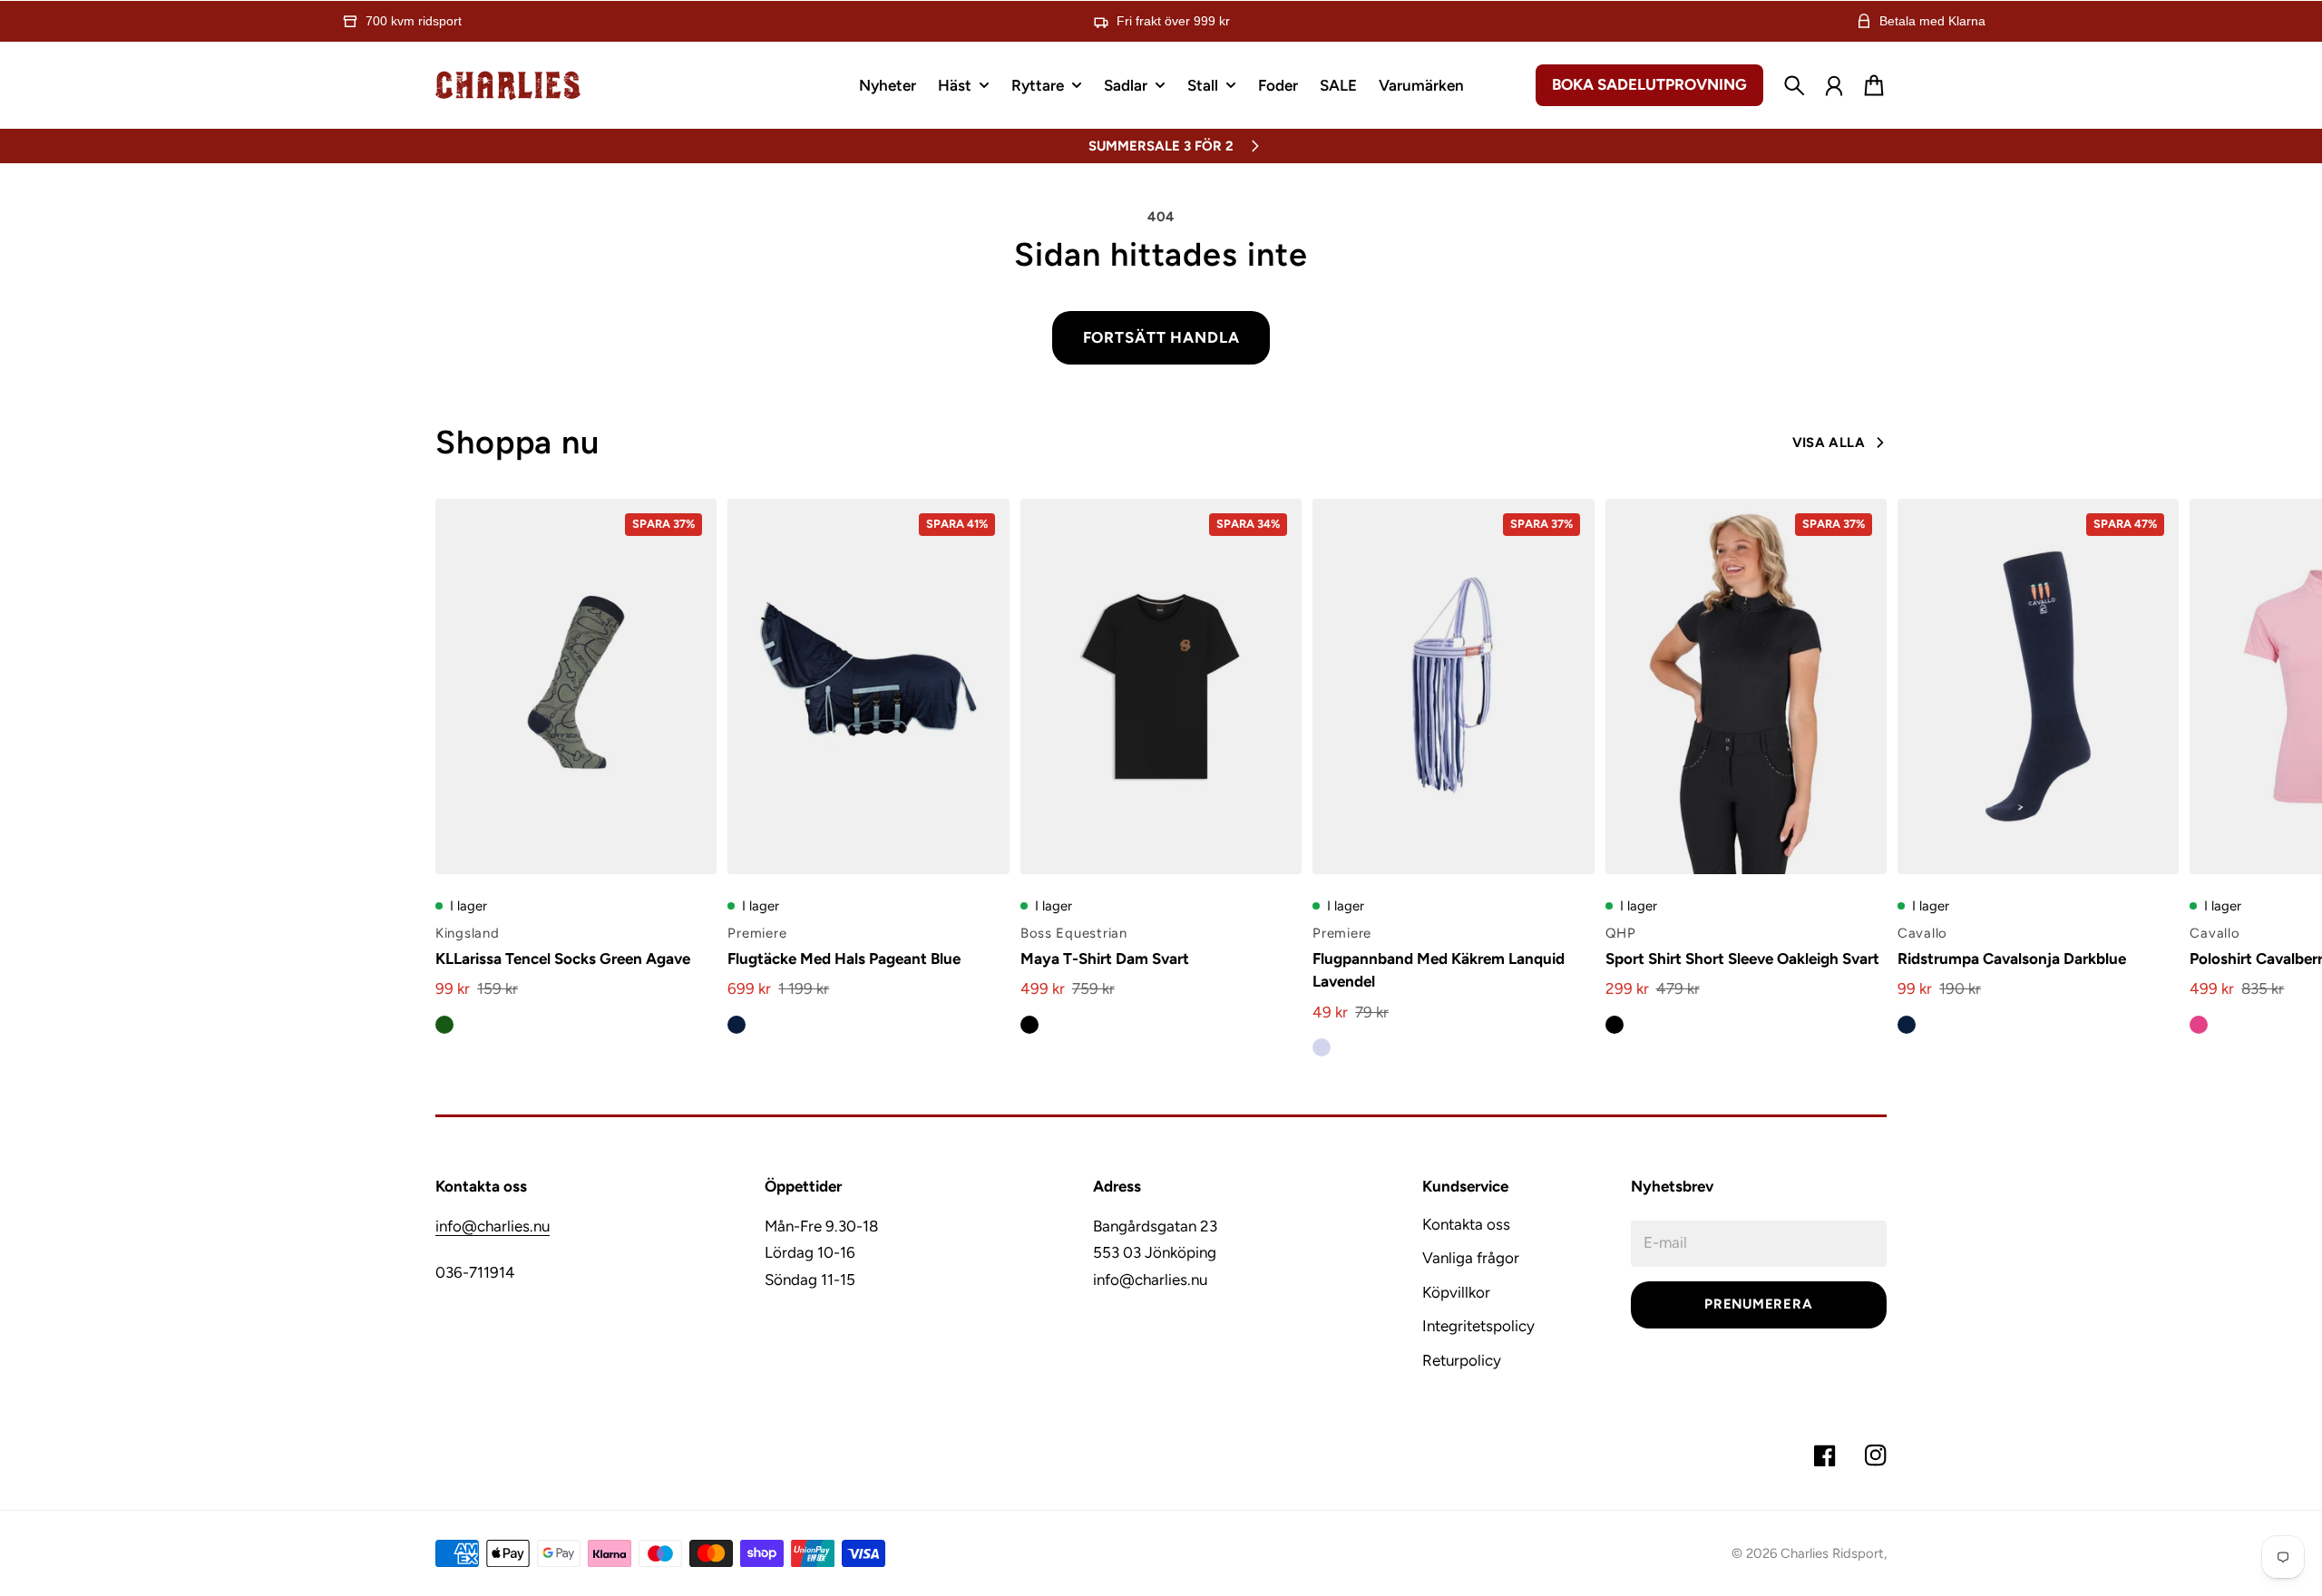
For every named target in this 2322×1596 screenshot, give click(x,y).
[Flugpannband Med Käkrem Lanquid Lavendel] (1453, 686)
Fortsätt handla (1161, 337)
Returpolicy (1462, 1360)
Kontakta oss (1466, 1224)
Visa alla (1829, 443)
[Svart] (1029, 1025)
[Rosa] (2199, 1025)
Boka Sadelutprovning (1649, 84)
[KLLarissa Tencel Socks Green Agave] (576, 686)
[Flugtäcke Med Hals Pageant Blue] (868, 686)
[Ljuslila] (1322, 1047)
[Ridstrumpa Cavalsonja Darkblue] (2038, 686)
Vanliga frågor (1471, 1258)
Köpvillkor (1456, 1292)
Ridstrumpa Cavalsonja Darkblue (2012, 959)
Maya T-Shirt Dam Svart (1105, 959)
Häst (955, 86)
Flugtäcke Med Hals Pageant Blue (844, 959)
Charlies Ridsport (1832, 1553)
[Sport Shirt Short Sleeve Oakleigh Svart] (1746, 686)
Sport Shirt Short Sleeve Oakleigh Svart (1742, 959)
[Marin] (737, 1025)
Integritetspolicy (1478, 1326)
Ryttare (1038, 86)
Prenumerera (1758, 1304)
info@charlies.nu (493, 1226)
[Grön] (444, 1025)
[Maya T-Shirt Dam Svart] (1161, 686)
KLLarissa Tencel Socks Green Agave (563, 959)
